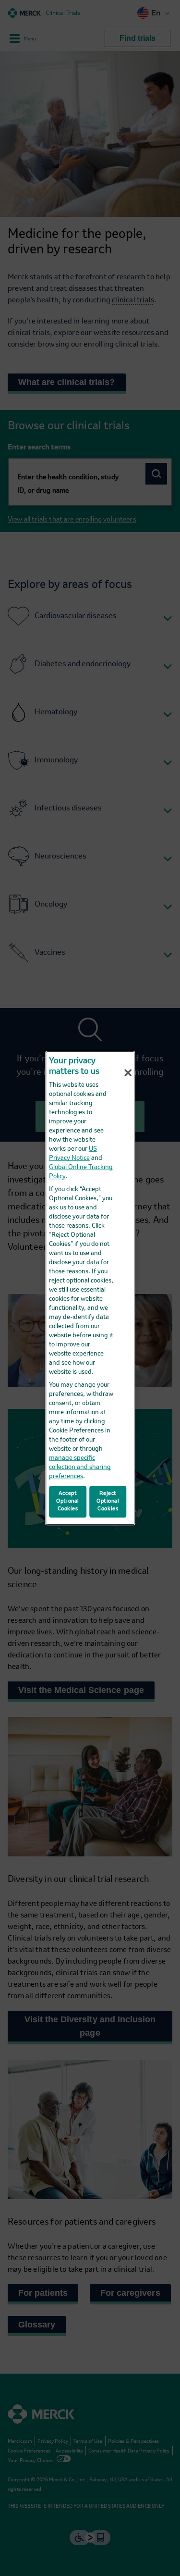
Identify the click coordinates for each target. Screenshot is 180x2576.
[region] (90, 1288)
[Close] (128, 1073)
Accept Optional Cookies (68, 1502)
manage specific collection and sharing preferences (80, 1467)
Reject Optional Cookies (108, 1502)
